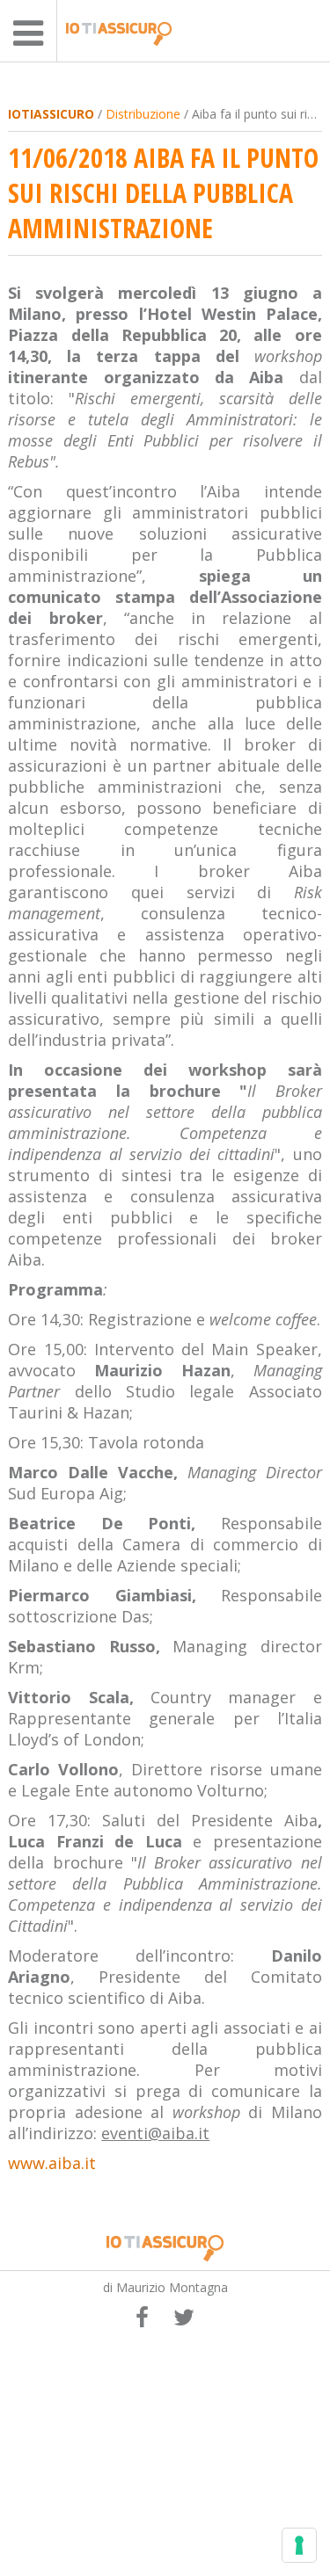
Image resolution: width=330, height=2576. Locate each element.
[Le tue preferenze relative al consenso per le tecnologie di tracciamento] (299, 2545)
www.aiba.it (52, 2163)
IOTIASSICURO (51, 114)
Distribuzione (143, 114)
